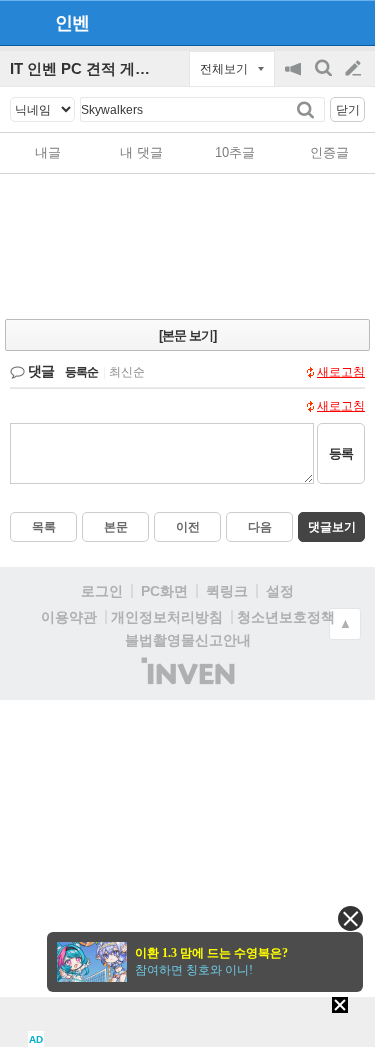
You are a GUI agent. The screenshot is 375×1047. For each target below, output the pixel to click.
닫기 (348, 110)
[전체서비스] (351, 22)
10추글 (235, 152)
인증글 (329, 152)
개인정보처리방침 (167, 617)
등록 (341, 453)
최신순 (127, 372)
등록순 (81, 372)
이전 (188, 527)
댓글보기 (332, 527)
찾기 (307, 109)
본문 (116, 527)
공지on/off (295, 78)
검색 (325, 78)
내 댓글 (141, 152)
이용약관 (69, 617)
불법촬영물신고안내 (188, 640)
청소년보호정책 (286, 617)
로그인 (102, 591)
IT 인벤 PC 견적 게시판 (87, 68)
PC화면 (164, 591)
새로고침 (341, 372)
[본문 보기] (187, 335)
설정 (280, 591)
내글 (48, 152)
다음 (260, 527)
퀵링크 (227, 591)
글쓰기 (355, 69)
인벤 (72, 23)
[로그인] (315, 22)
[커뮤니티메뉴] (21, 22)
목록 (44, 527)
